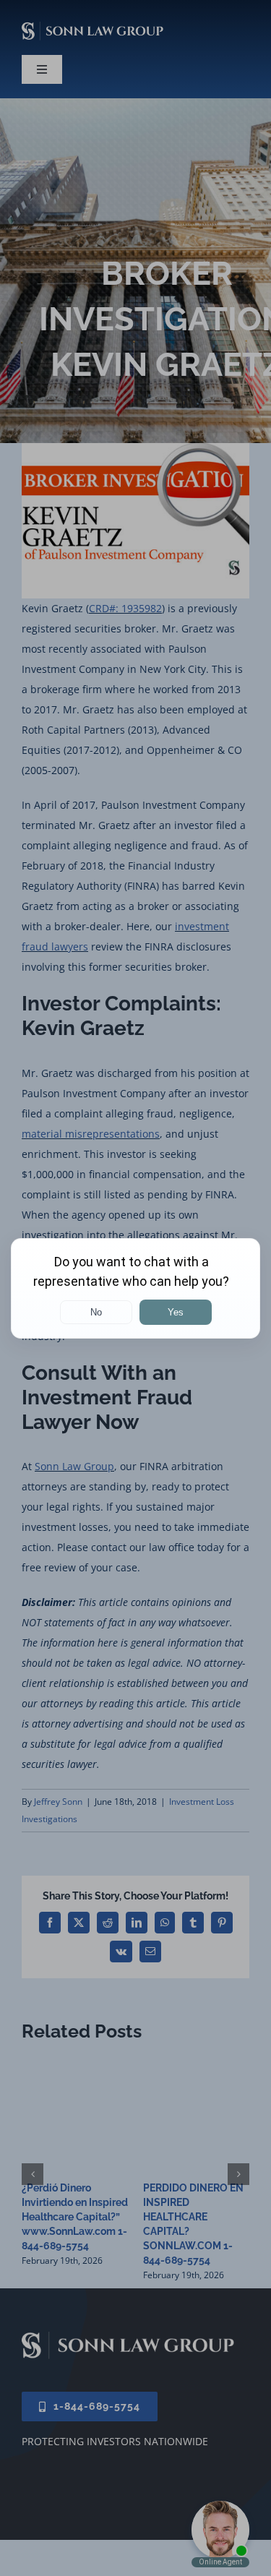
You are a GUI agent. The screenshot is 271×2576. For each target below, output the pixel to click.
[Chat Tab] (135, 1288)
